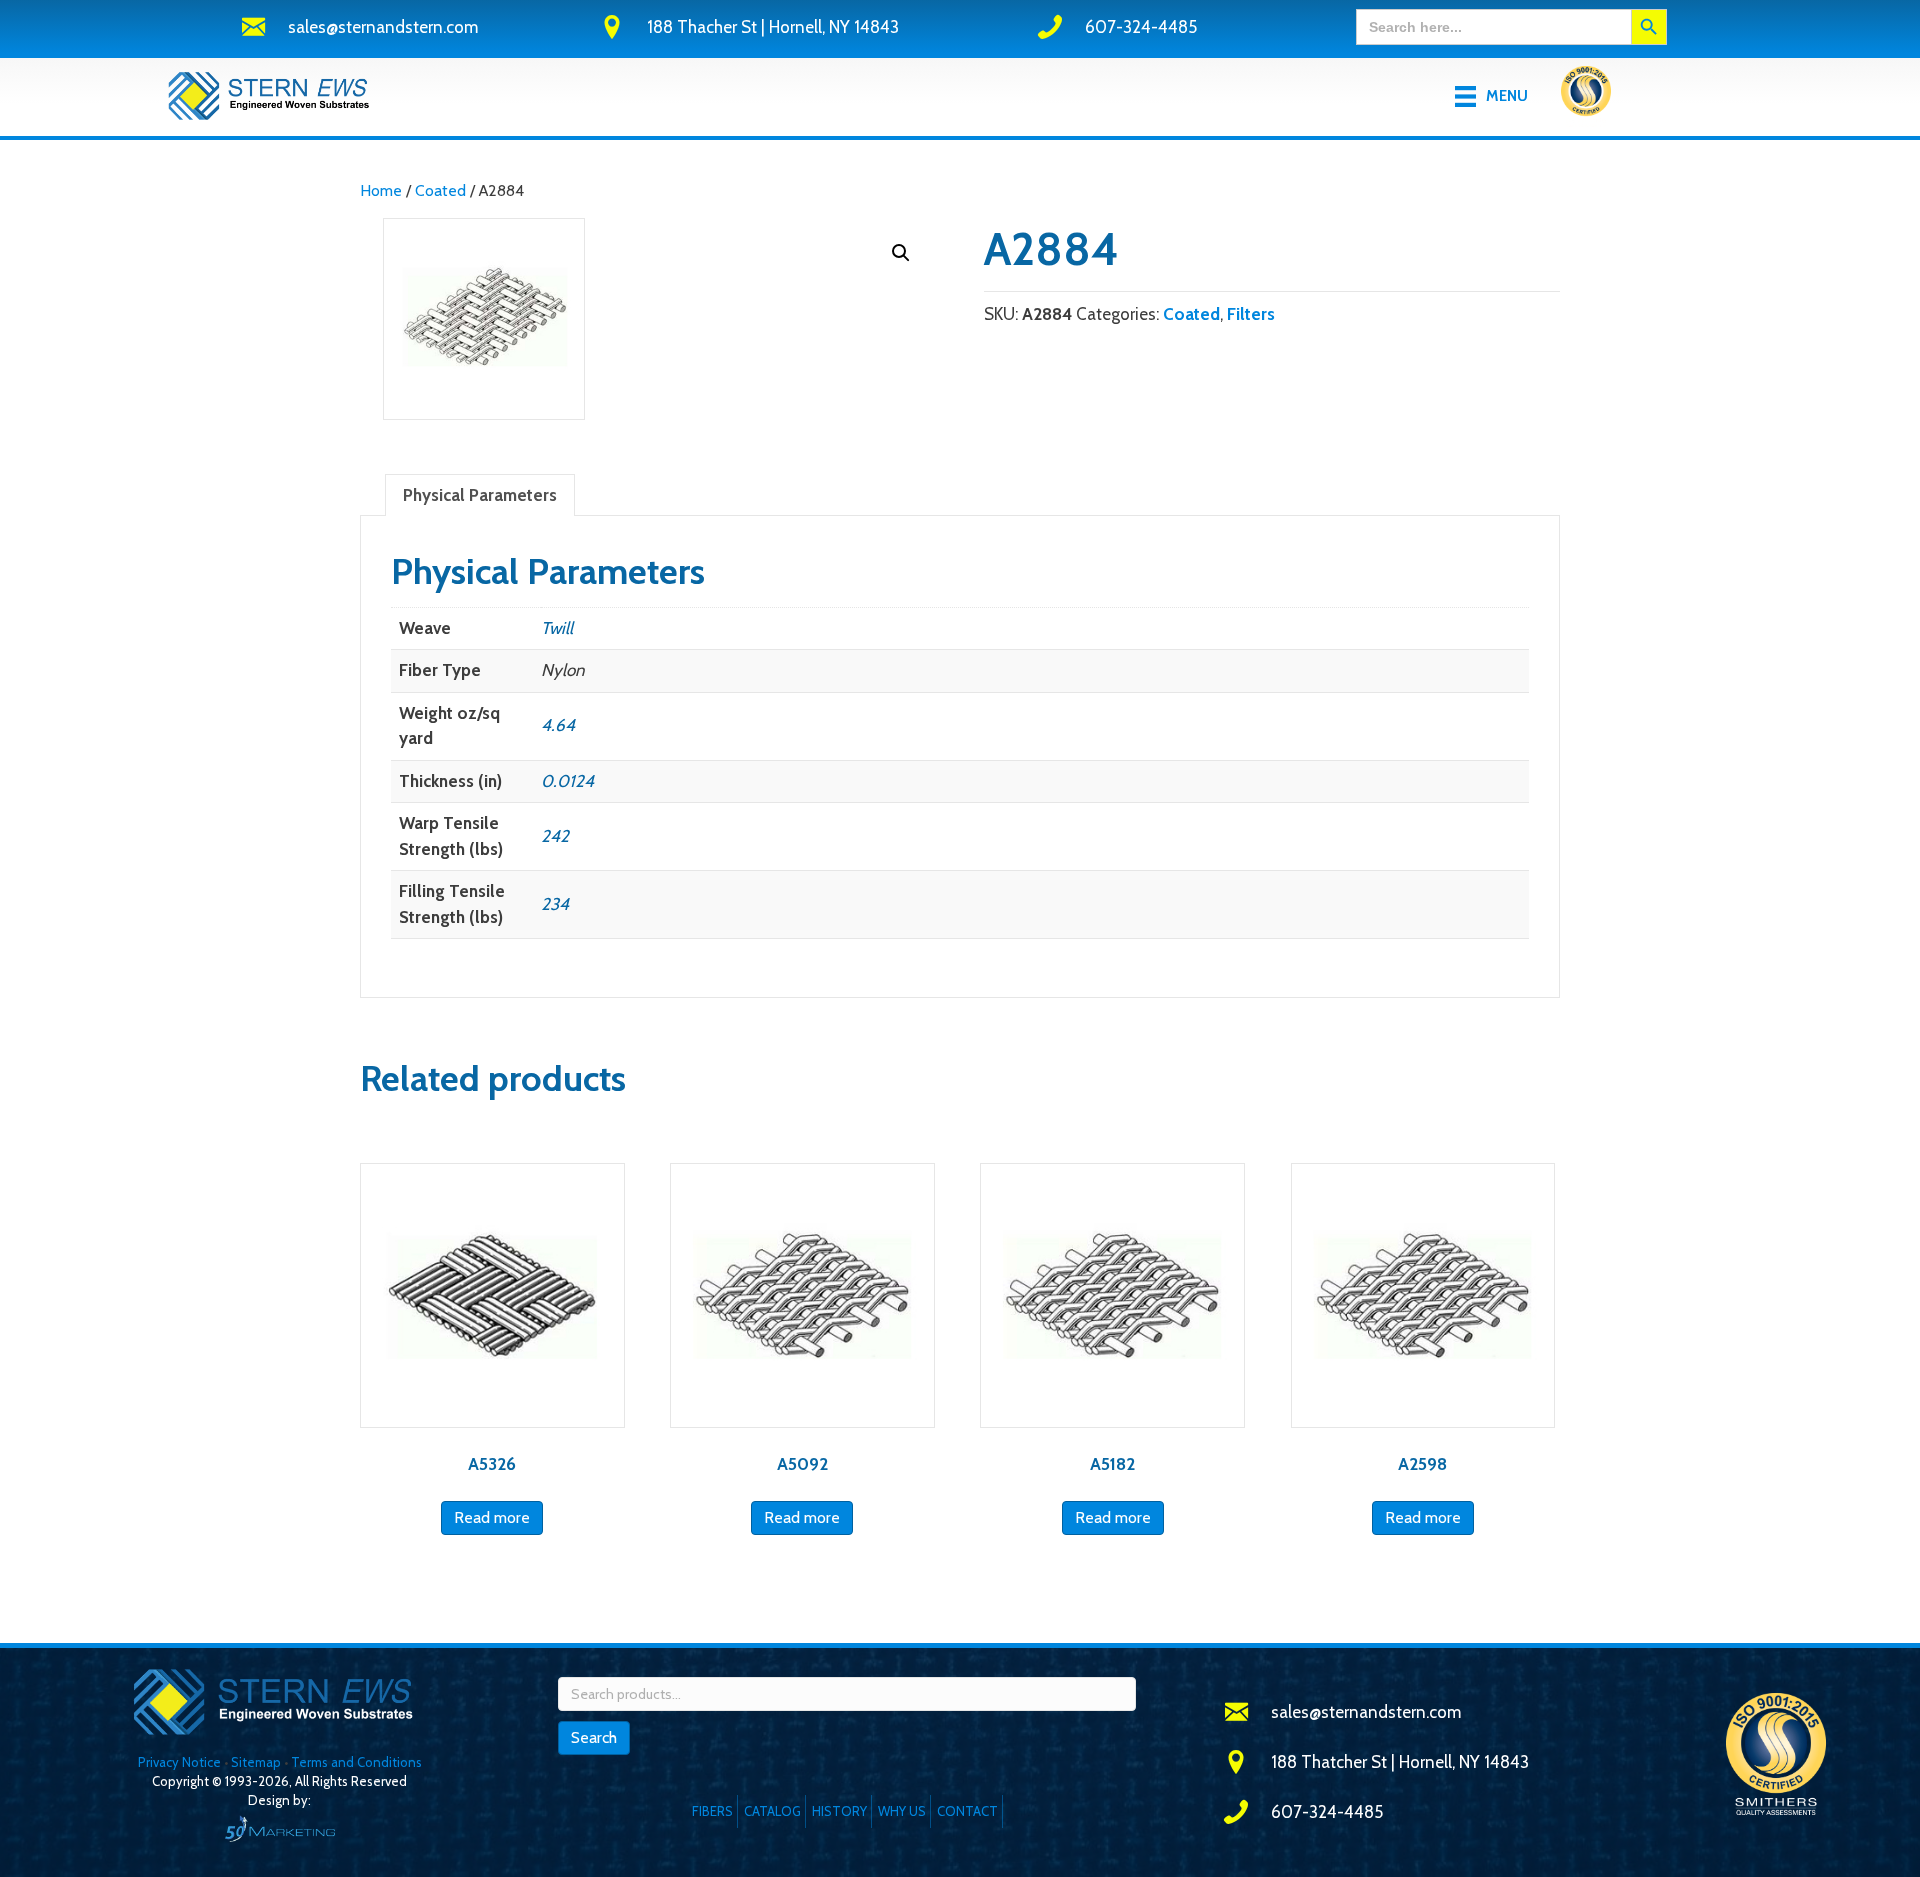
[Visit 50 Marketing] (279, 1828)
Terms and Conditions (356, 1762)
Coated (440, 190)
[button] (901, 253)
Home (381, 190)
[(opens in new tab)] (1586, 95)
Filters (1251, 314)
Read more (492, 1517)
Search (594, 1737)
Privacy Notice (181, 1762)
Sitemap (256, 1762)
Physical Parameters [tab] (480, 495)
